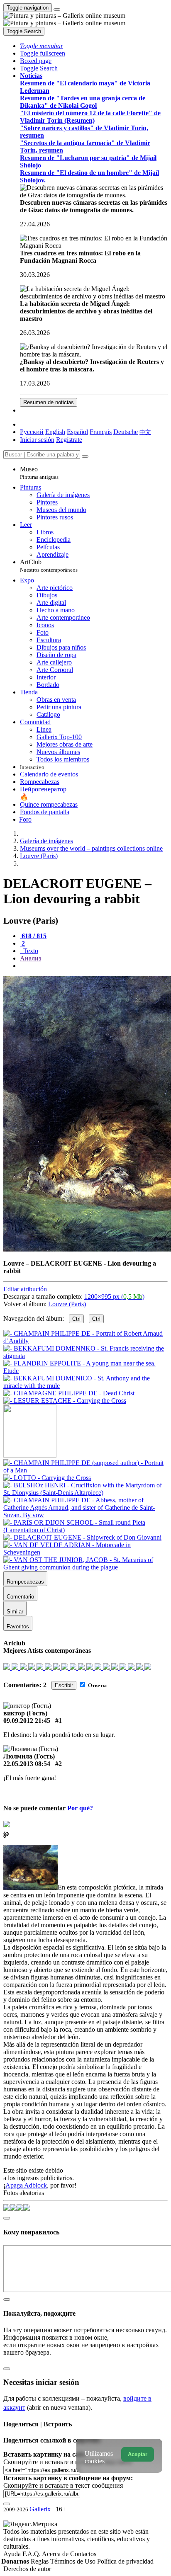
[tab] (33, 936)
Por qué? (80, 1808)
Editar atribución (25, 1289)
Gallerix (40, 2509)
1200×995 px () (114, 1296)
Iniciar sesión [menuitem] (37, 440)
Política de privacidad (125, 2561)
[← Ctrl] (65, 1401)
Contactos (83, 2554)
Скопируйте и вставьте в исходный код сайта (67, 2462)
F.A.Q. (32, 2554)
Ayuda (13, 2554)
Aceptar (138, 2454)
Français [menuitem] (101, 432)
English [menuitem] (55, 432)
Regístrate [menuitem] (69, 440)
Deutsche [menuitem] (126, 432)
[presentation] (94, 966)
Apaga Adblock (26, 2185)
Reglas (40, 2561)
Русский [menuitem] (32, 432)
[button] (42, 46)
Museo (39, 473)
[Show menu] (57, 10)
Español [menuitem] (77, 432)
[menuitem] (145, 432)
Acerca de (56, 2554)
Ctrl (76, 1319)
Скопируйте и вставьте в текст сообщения (63, 2485)
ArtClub (49, 566)
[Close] (85, 456)
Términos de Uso (74, 2561)
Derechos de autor (27, 2569)
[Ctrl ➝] (85, 1470)
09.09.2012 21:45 (27, 1721)
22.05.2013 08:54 (27, 1764)
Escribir (64, 1685)
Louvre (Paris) (67, 1304)
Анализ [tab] (31, 958)
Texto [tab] (30, 951)
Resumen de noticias (49, 402)
